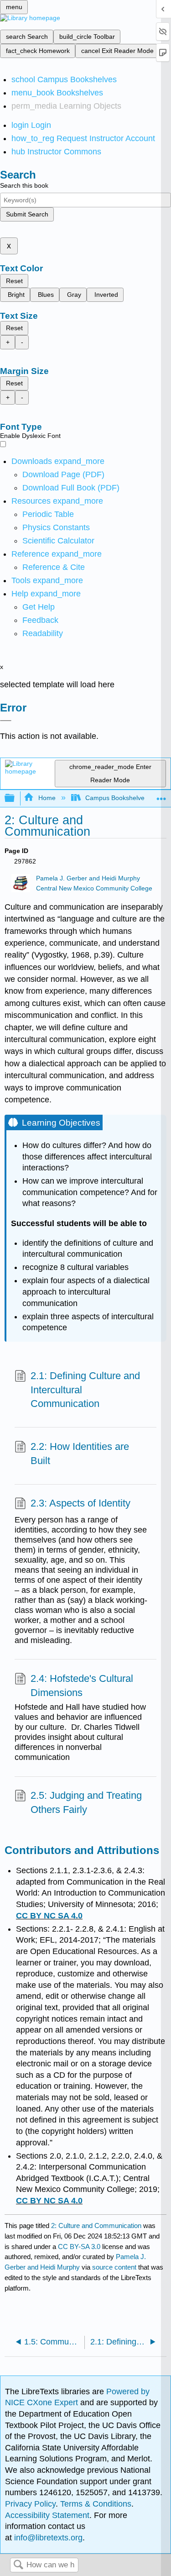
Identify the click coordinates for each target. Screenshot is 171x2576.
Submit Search (27, 214)
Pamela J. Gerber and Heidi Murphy (88, 878)
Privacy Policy (30, 2504)
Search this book (24, 185)
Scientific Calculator (58, 541)
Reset (14, 281)
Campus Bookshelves (117, 798)
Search (18, 2565)
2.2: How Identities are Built (80, 1454)
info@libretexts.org (47, 2538)
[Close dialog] (6, 721)
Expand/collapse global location (161, 796)
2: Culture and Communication (96, 2226)
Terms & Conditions (96, 2504)
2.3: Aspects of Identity (80, 1503)
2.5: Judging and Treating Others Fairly (86, 1802)
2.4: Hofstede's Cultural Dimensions (82, 1686)
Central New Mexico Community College (94, 888)
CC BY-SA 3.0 (79, 2247)
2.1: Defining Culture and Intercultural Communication (85, 1390)
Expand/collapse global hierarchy (16, 798)
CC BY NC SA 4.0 (49, 1916)
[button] (40, 620)
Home (47, 798)
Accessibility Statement (47, 2515)
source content (114, 2267)
